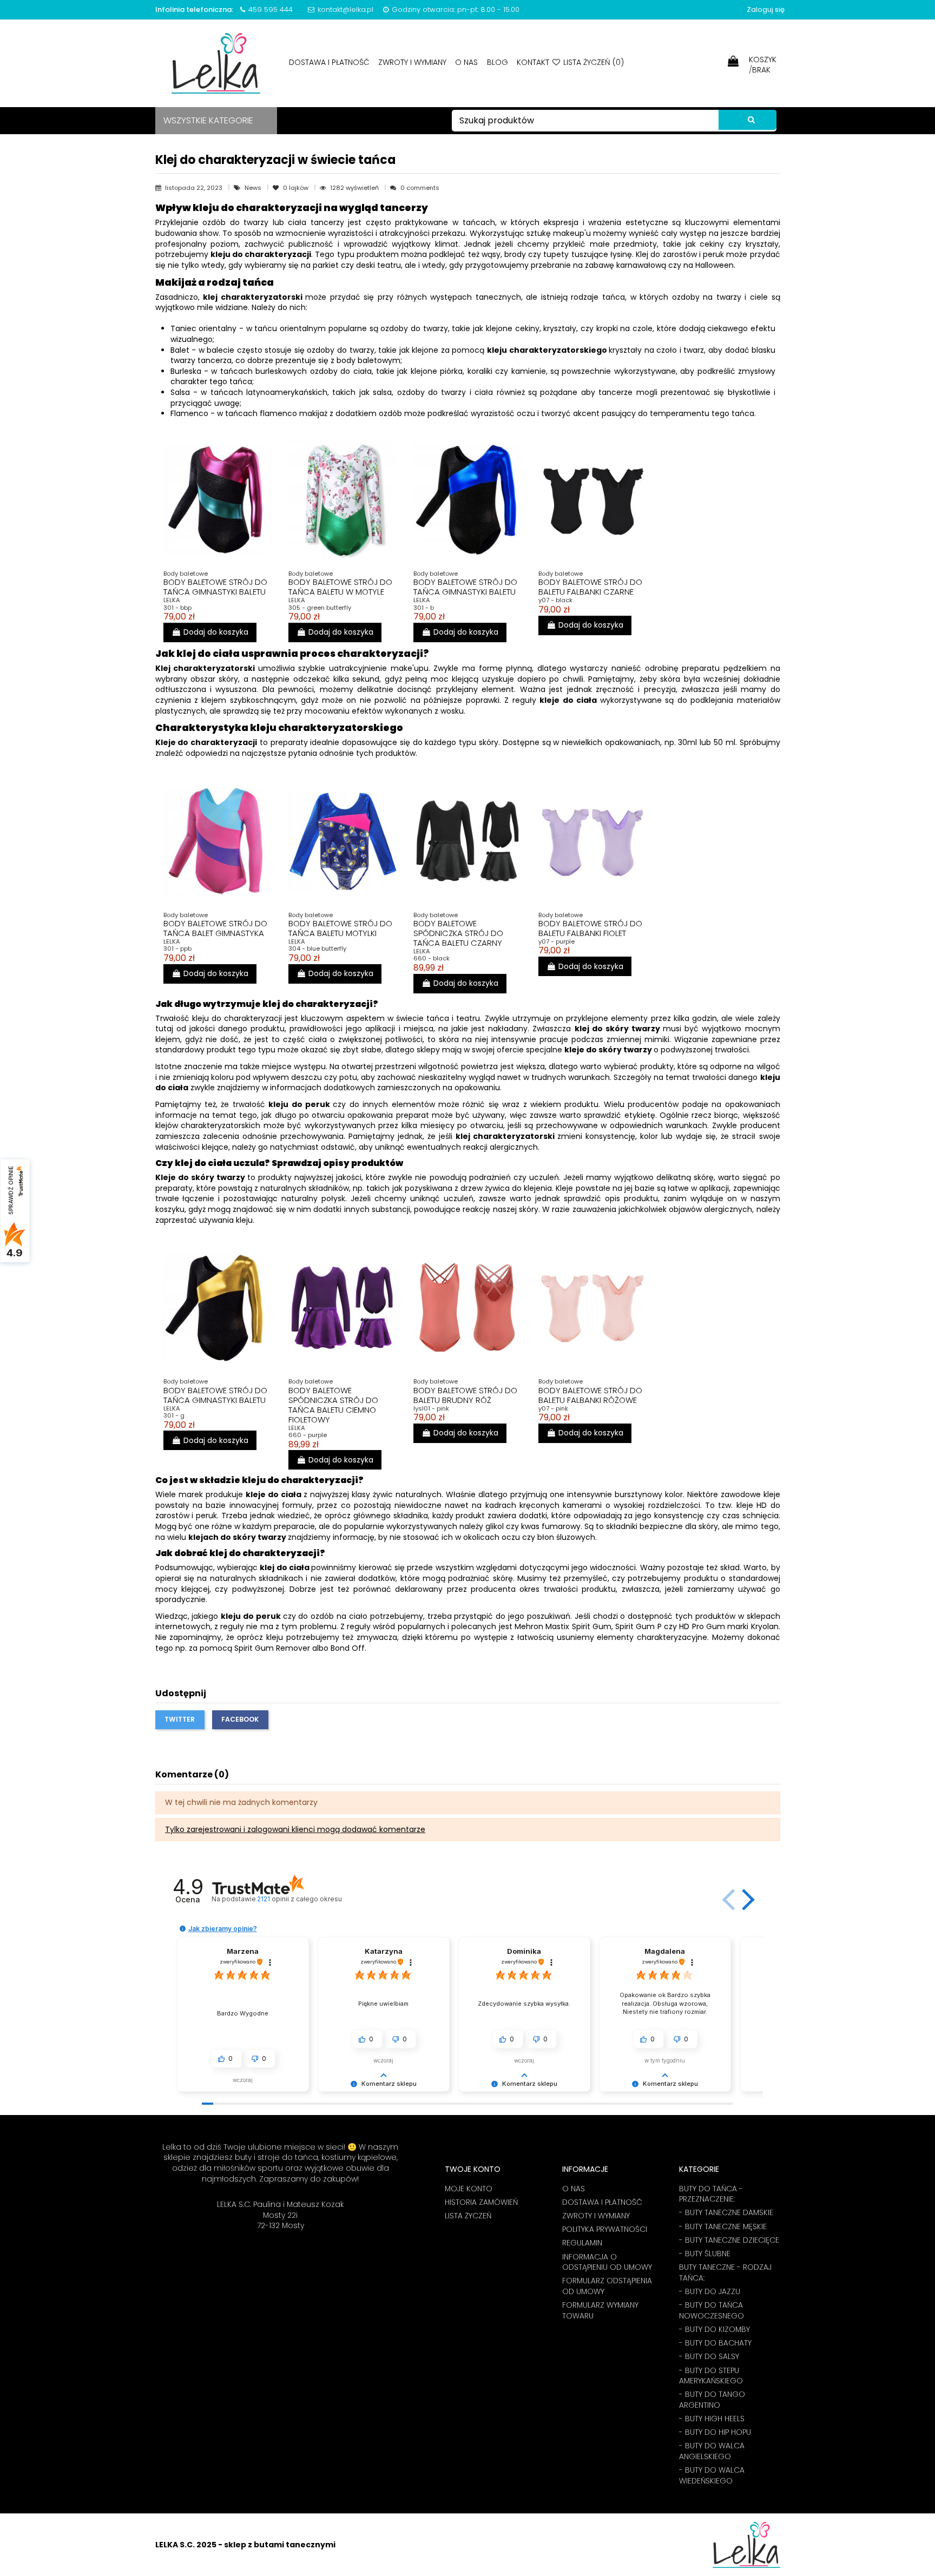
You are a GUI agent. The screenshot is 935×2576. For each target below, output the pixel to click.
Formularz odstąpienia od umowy (607, 2286)
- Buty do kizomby (715, 2330)
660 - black (432, 958)
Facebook (240, 1719)
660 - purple (308, 1435)
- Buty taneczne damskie (726, 2213)
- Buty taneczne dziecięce (729, 2240)
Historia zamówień (481, 2202)
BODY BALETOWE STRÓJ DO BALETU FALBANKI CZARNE (590, 587)
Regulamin (582, 2243)
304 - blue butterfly (317, 948)
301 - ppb (177, 948)
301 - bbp (177, 608)
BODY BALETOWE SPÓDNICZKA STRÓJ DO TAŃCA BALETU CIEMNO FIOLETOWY (333, 1405)
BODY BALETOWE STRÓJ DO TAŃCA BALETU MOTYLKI (340, 928)
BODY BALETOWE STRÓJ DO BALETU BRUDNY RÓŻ (465, 1395)
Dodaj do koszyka (216, 632)
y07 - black (555, 600)
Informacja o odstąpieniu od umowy (607, 2262)
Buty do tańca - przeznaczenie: (711, 2194)
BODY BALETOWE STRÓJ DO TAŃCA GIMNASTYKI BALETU (215, 587)
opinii (299, 1899)
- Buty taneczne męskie (723, 2227)
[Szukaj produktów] (748, 120)
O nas (467, 62)
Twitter (180, 1719)
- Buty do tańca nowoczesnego (712, 2311)
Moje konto (469, 2189)
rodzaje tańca (598, 297)
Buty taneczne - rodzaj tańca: (725, 2273)
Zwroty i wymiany (413, 62)
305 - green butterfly (320, 608)
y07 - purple (557, 941)
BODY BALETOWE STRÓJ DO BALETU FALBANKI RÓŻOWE (590, 1395)
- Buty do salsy (709, 2357)
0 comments (420, 188)
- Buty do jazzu (710, 2292)
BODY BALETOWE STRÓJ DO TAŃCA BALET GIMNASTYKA (215, 928)
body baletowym (368, 360)
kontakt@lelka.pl (345, 9)
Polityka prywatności (605, 2229)
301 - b (424, 608)
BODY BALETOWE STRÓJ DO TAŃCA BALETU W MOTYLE (340, 587)
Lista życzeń (468, 2216)
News (254, 188)
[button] (746, 1900)
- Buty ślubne (705, 2254)
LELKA (172, 600)
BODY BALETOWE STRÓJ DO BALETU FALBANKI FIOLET (590, 928)
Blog (499, 62)
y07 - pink (553, 1408)
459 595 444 (271, 9)
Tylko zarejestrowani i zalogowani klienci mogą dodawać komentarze (295, 1829)
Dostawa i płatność (330, 62)
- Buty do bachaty (715, 2343)
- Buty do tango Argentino (712, 2400)
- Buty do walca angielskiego (712, 2451)
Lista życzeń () (592, 62)
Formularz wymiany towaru (600, 2311)
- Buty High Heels (712, 2419)
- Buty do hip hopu (715, 2432)
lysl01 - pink (431, 1408)
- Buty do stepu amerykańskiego (711, 2376)
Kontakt (533, 62)
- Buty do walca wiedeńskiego (712, 2476)
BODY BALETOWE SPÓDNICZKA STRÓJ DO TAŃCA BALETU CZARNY (458, 933)
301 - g (174, 1415)
